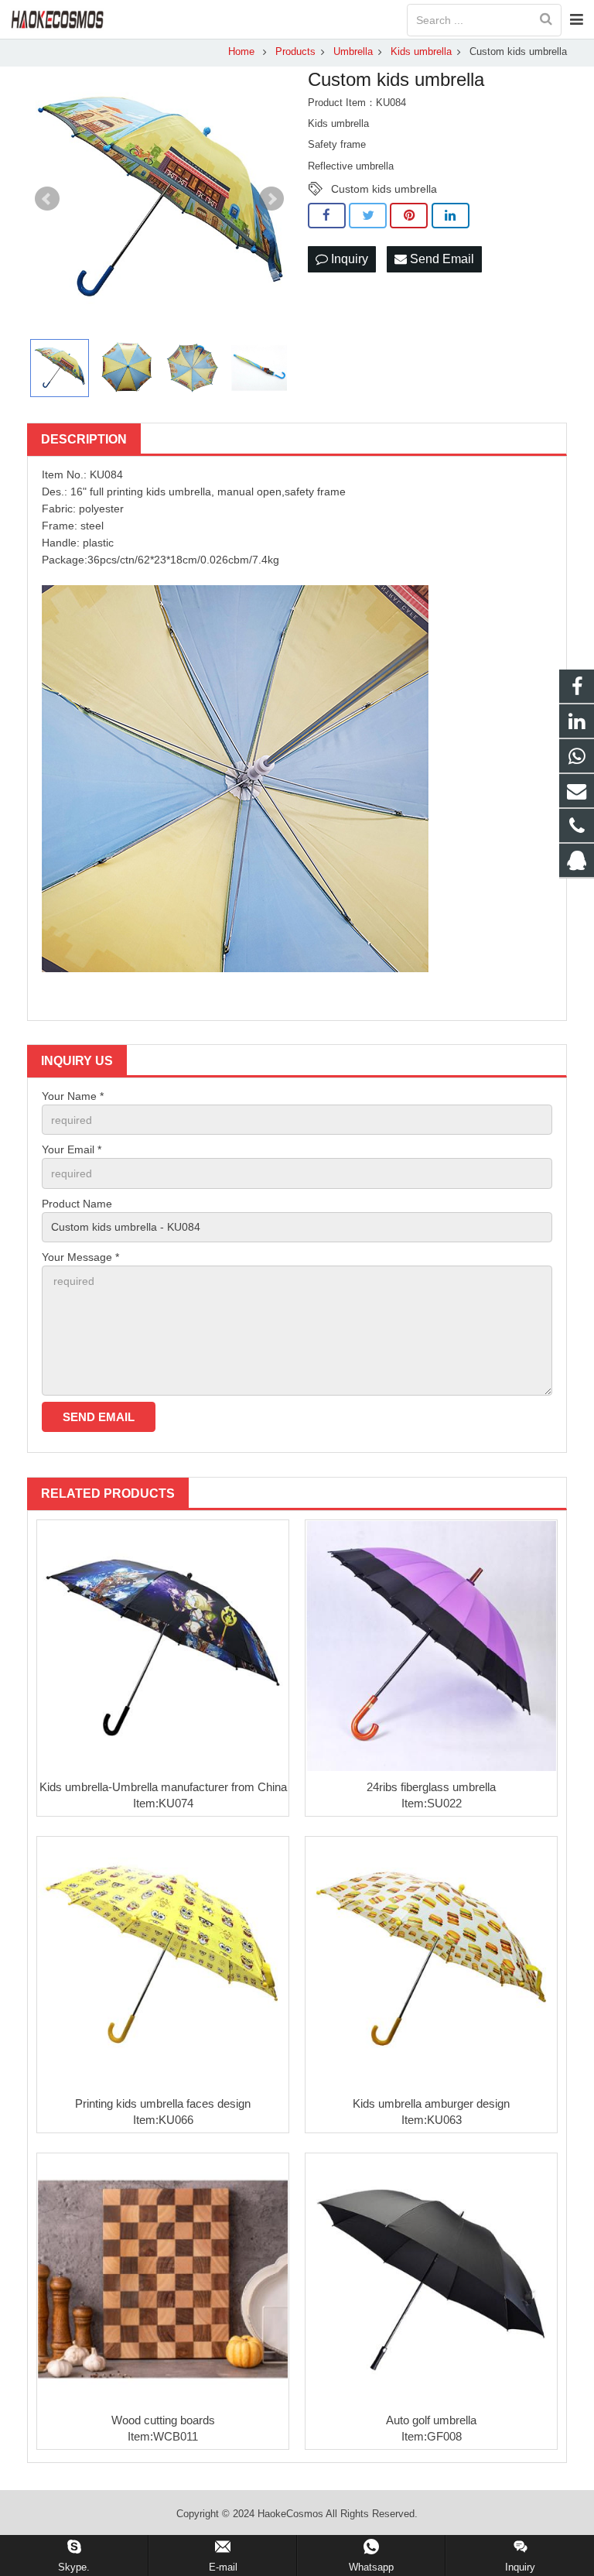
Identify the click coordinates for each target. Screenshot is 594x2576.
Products (295, 52)
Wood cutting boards (163, 2420)
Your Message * (80, 1257)
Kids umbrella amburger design (431, 2103)
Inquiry (348, 259)
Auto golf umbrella (431, 2420)
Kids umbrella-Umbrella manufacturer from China (163, 1787)
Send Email (440, 259)
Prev (47, 199)
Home (241, 52)
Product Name (77, 1204)
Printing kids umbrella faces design (163, 2103)
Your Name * (73, 1096)
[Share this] (327, 216)
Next (271, 199)
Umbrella (353, 52)
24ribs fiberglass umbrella (431, 1787)
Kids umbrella (421, 52)
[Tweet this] (368, 216)
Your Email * (72, 1149)
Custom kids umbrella (384, 189)
